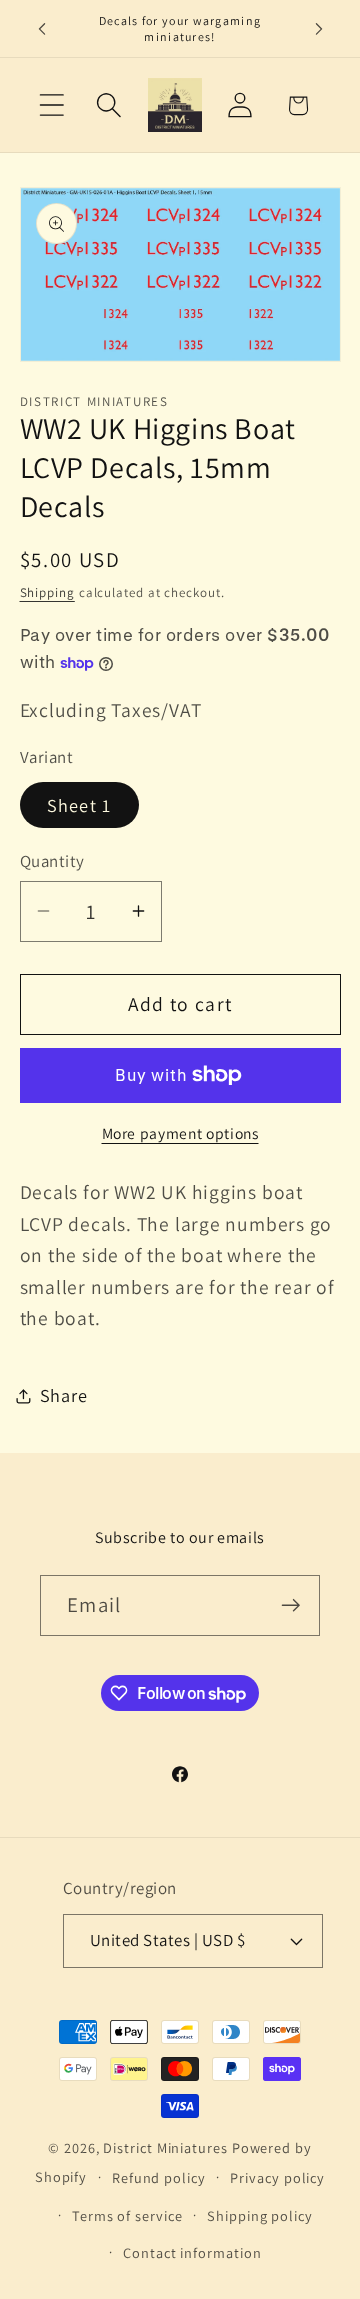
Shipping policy (260, 2215)
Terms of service (127, 2215)
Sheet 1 (79, 805)
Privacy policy (277, 2177)
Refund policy (159, 2177)
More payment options (180, 1133)
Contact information (192, 2252)
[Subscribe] (290, 1605)
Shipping (47, 592)
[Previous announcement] (42, 29)
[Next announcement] (319, 29)
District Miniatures (165, 2147)
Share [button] (64, 1395)
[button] (51, 105)
